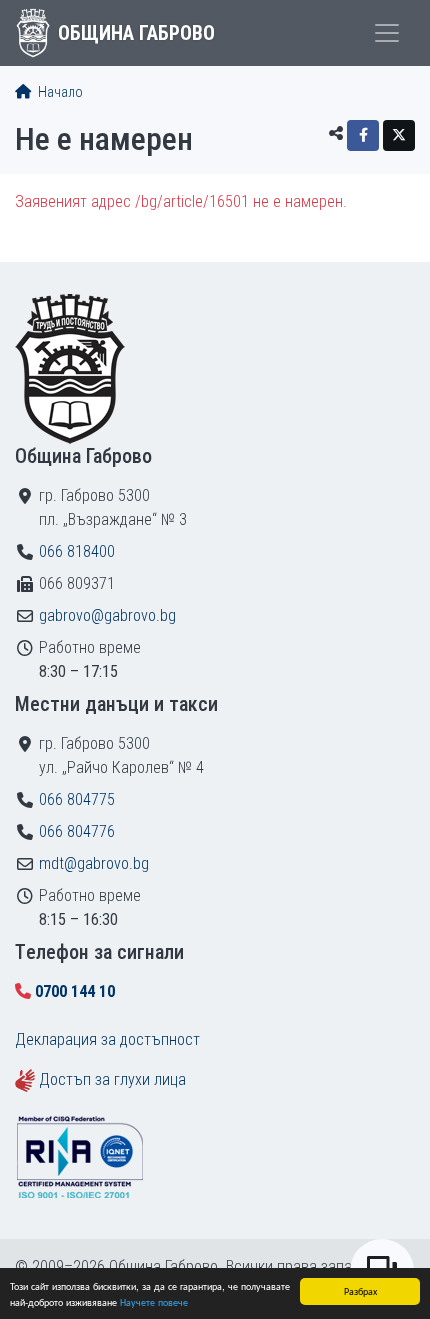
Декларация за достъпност (107, 1039)
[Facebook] (363, 135)
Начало (59, 92)
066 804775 (77, 799)
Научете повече (154, 1301)
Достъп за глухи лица (112, 1079)
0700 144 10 (75, 991)
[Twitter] (399, 135)
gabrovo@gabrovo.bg (107, 615)
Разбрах (360, 1290)
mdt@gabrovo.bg (94, 863)
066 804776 (77, 831)
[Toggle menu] (387, 33)
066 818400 (77, 551)
